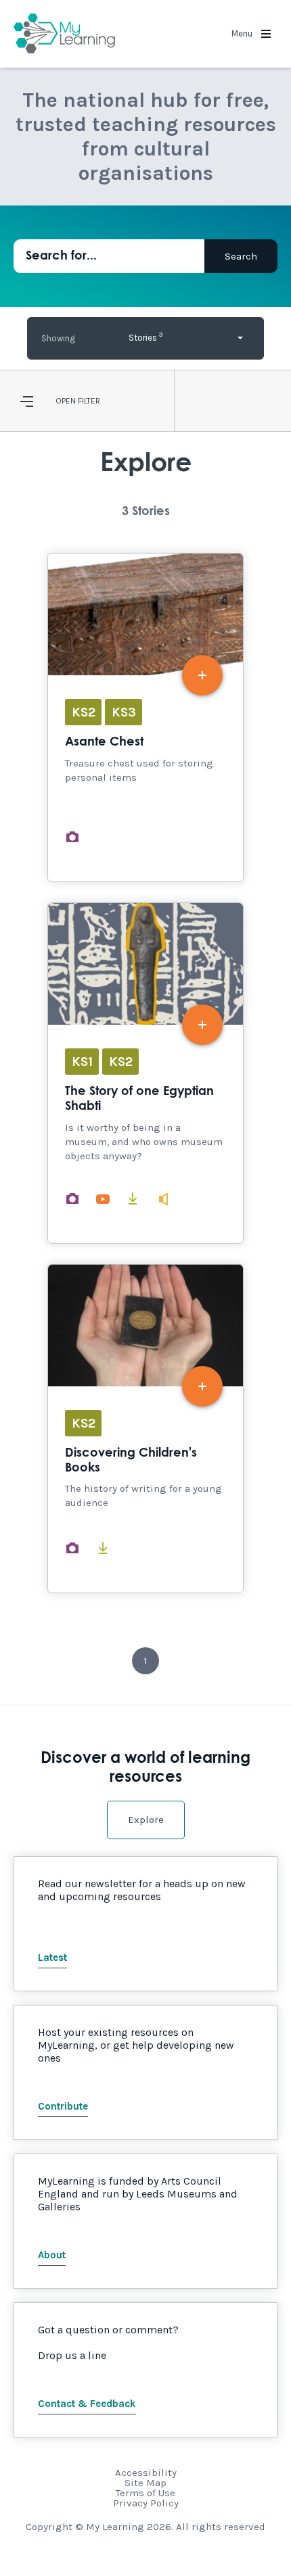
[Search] (241, 256)
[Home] (64, 34)
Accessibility (146, 2473)
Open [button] (66, 401)
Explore (146, 1820)
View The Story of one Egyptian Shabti (145, 1073)
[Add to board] (202, 675)
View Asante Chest (145, 718)
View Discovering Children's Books (145, 1429)
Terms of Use (145, 2493)
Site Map (145, 2483)
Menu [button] (243, 33)
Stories (146, 336)
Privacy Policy (146, 2503)
